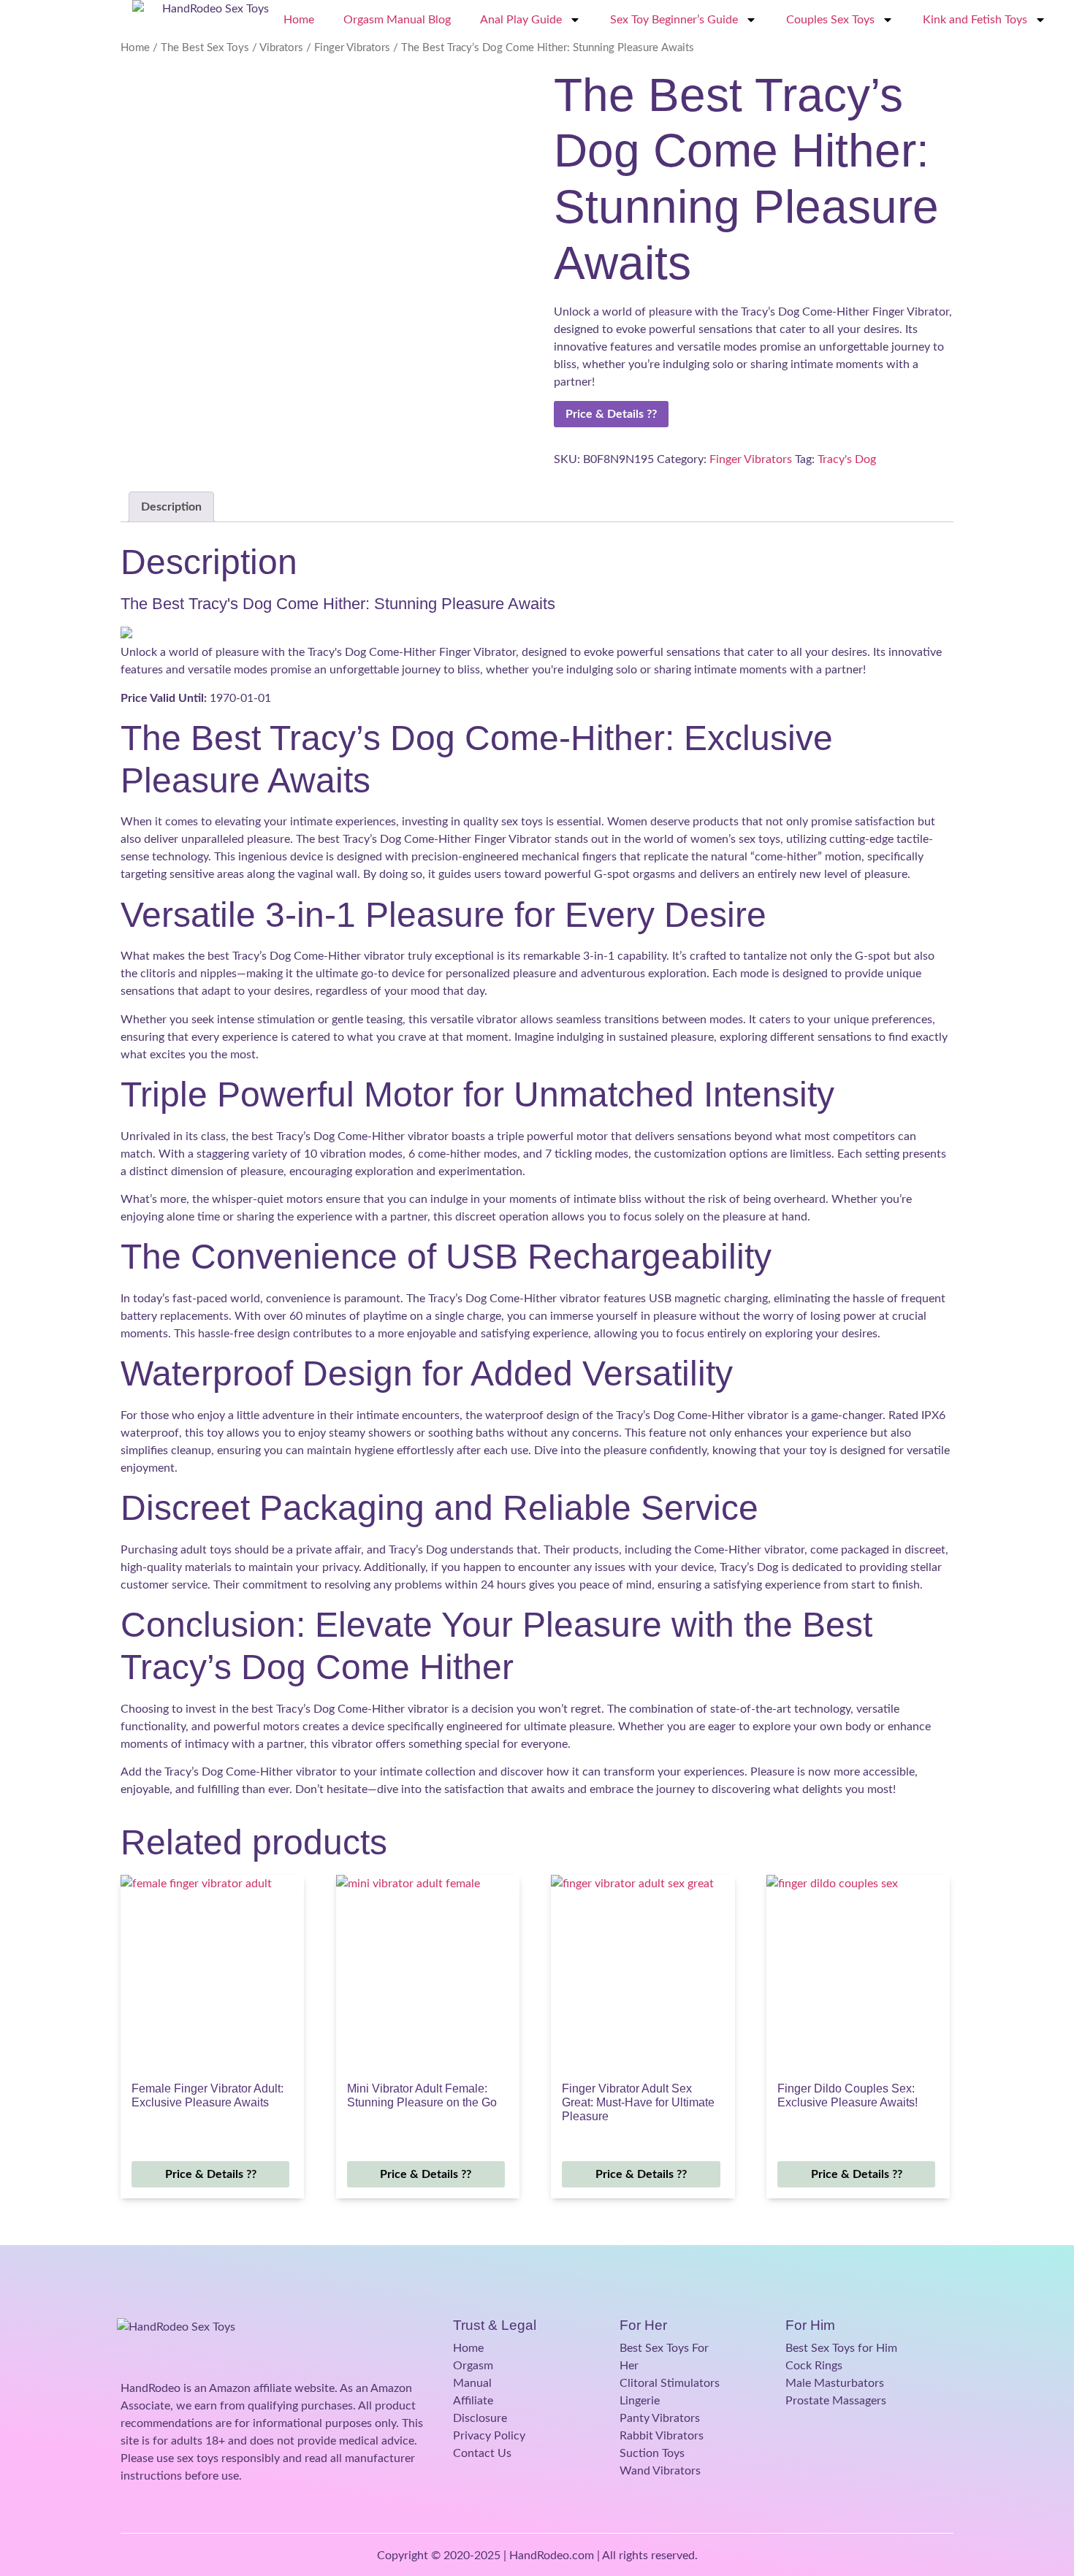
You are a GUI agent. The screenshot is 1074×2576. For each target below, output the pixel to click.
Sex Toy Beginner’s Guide (674, 20)
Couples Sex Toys (830, 20)
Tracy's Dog (847, 459)
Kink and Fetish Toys (975, 20)
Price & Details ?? (611, 414)
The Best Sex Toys (205, 48)
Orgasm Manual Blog (397, 20)
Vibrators (281, 48)
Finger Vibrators (352, 48)
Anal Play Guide (521, 20)
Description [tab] (171, 507)
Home (299, 20)
